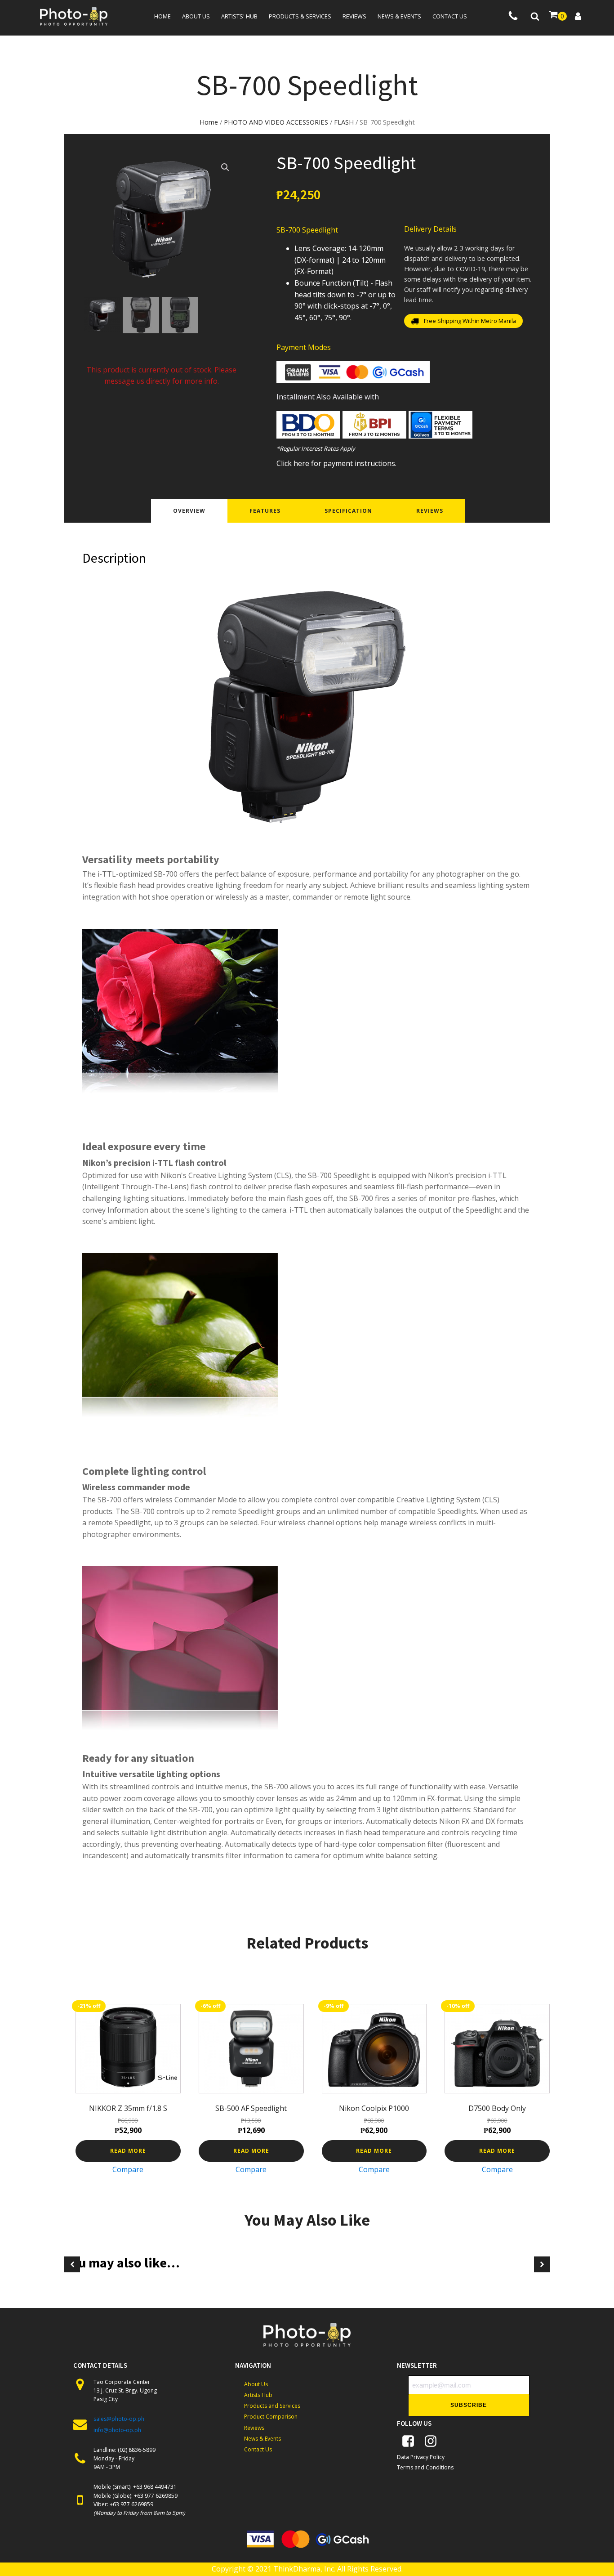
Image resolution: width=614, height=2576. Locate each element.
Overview (189, 511)
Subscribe (469, 2405)
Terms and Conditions (425, 2467)
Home (162, 16)
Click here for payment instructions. (336, 463)
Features (265, 511)
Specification (348, 511)
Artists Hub (258, 2395)
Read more (128, 2151)
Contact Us (258, 2449)
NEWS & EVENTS (399, 16)
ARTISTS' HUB (239, 16)
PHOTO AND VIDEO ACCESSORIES (276, 122)
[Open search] (535, 16)
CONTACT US (450, 16)
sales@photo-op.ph (119, 2419)
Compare (128, 2169)
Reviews (354, 16)
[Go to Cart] (558, 16)
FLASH (344, 122)
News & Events (263, 2439)
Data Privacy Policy (421, 2457)
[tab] (189, 511)
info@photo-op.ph (117, 2430)
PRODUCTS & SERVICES (300, 16)
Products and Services (272, 2406)
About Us (256, 2384)
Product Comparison (271, 2417)
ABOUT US (196, 16)
